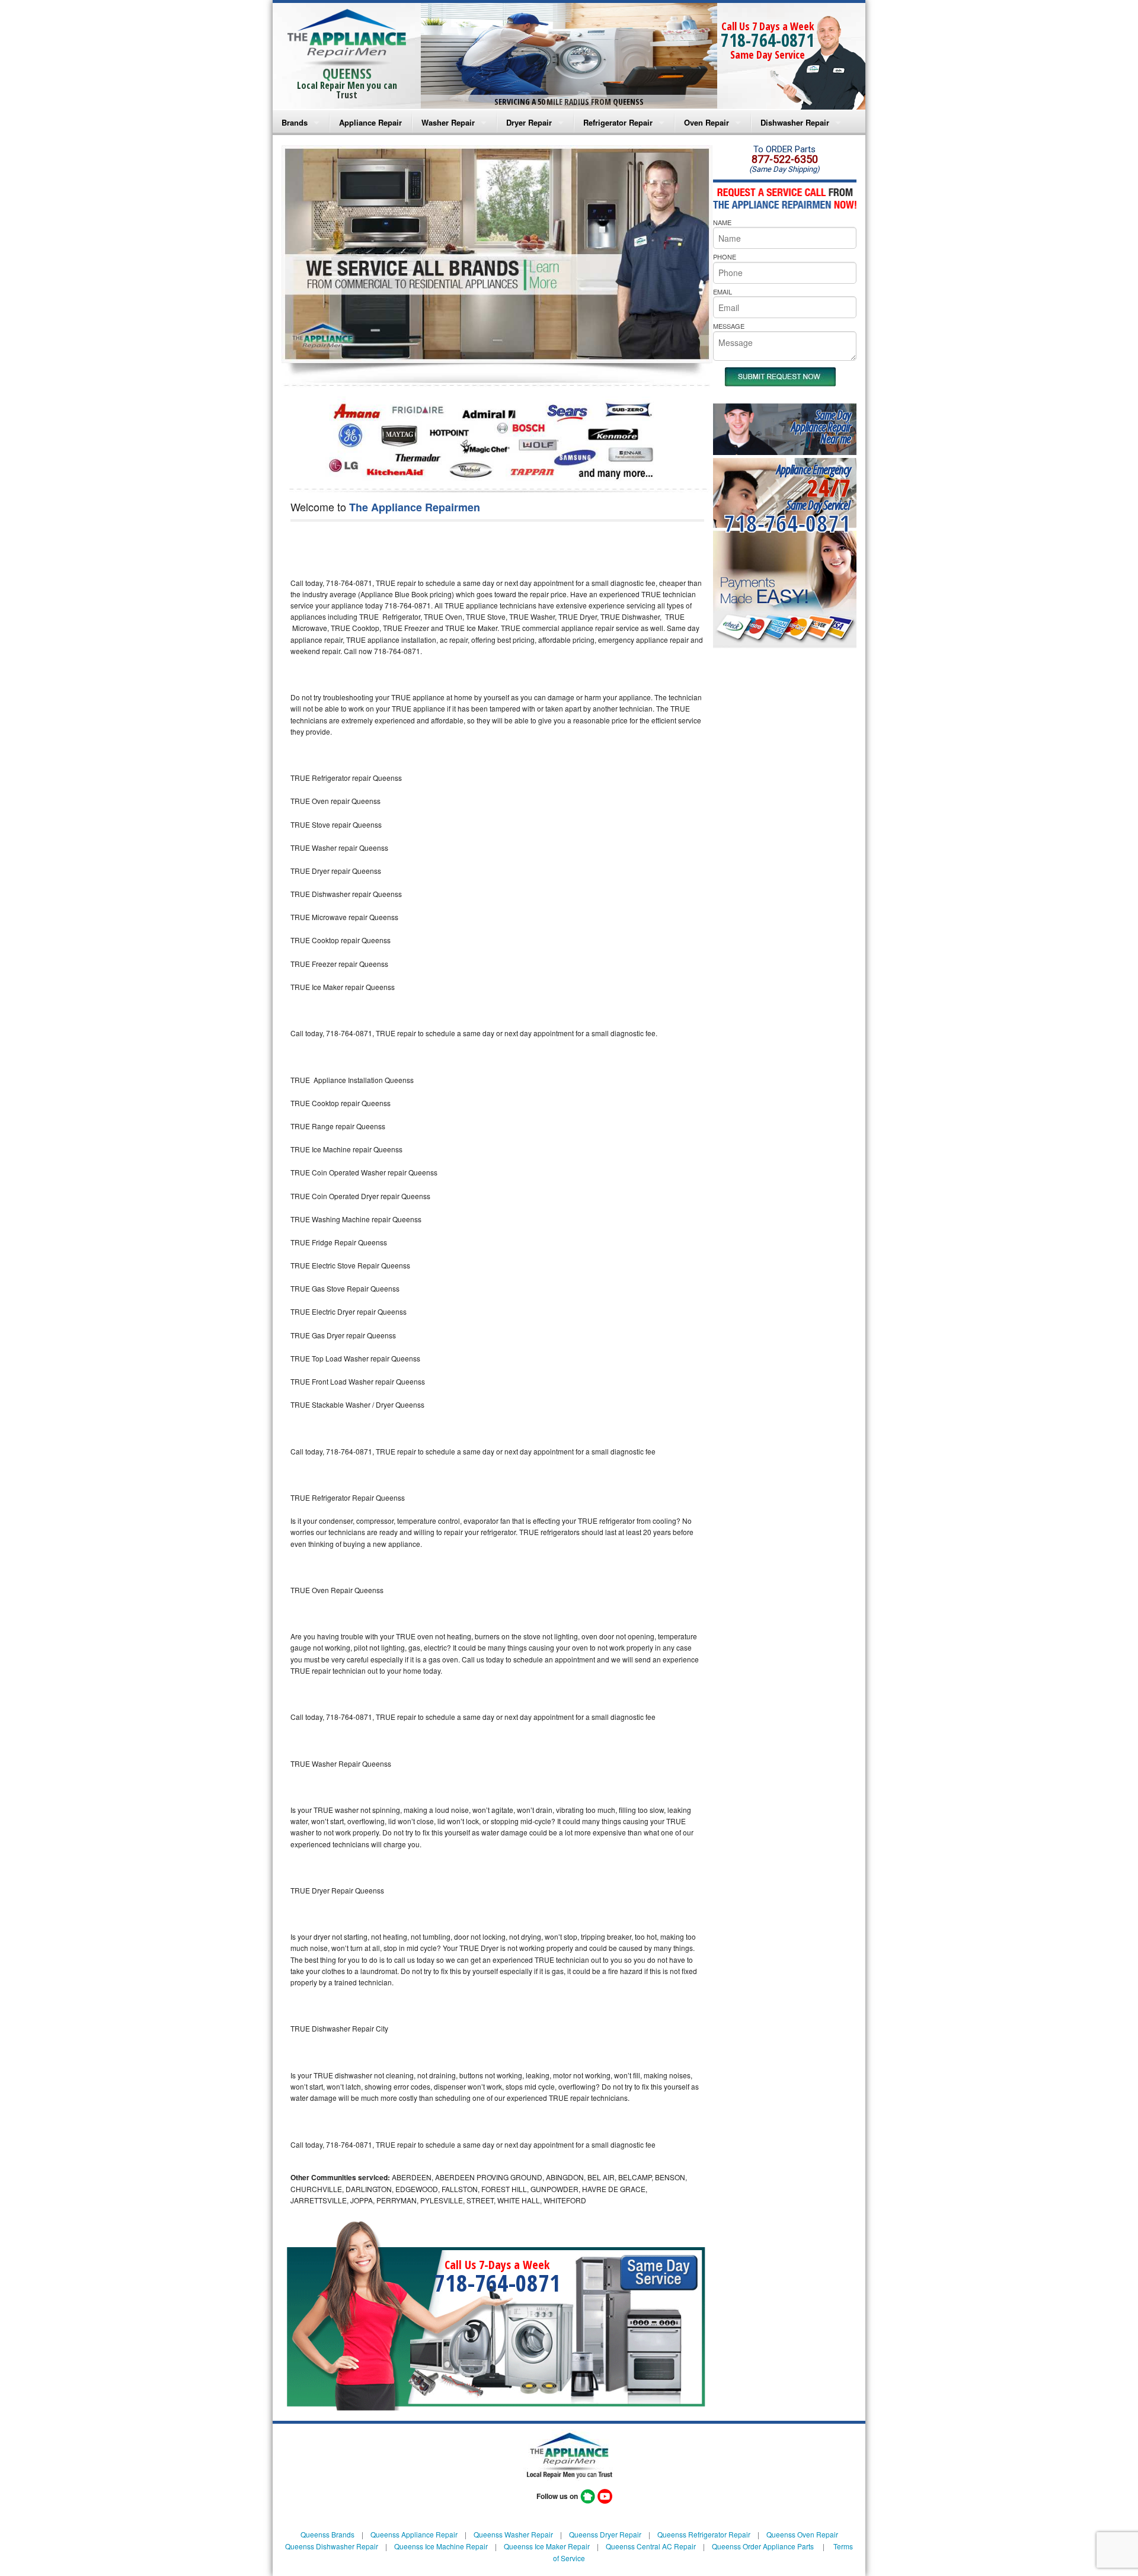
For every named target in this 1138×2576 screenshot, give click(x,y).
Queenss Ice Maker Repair (547, 2546)
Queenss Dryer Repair (605, 2534)
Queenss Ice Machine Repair (441, 2546)
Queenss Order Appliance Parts (763, 2546)
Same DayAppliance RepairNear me (821, 427)
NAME (722, 222)
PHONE (725, 257)
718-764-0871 (768, 40)
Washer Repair (448, 122)
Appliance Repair (370, 122)
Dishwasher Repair (795, 122)
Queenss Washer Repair (513, 2534)
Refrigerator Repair (618, 122)
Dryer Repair (529, 122)
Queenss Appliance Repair (414, 2534)
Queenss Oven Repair (802, 2534)
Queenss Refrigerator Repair (704, 2534)
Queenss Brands (327, 2534)
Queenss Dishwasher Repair (332, 2546)
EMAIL (723, 291)
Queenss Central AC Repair (651, 2546)
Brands (295, 122)
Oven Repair (707, 122)
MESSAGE (729, 326)
